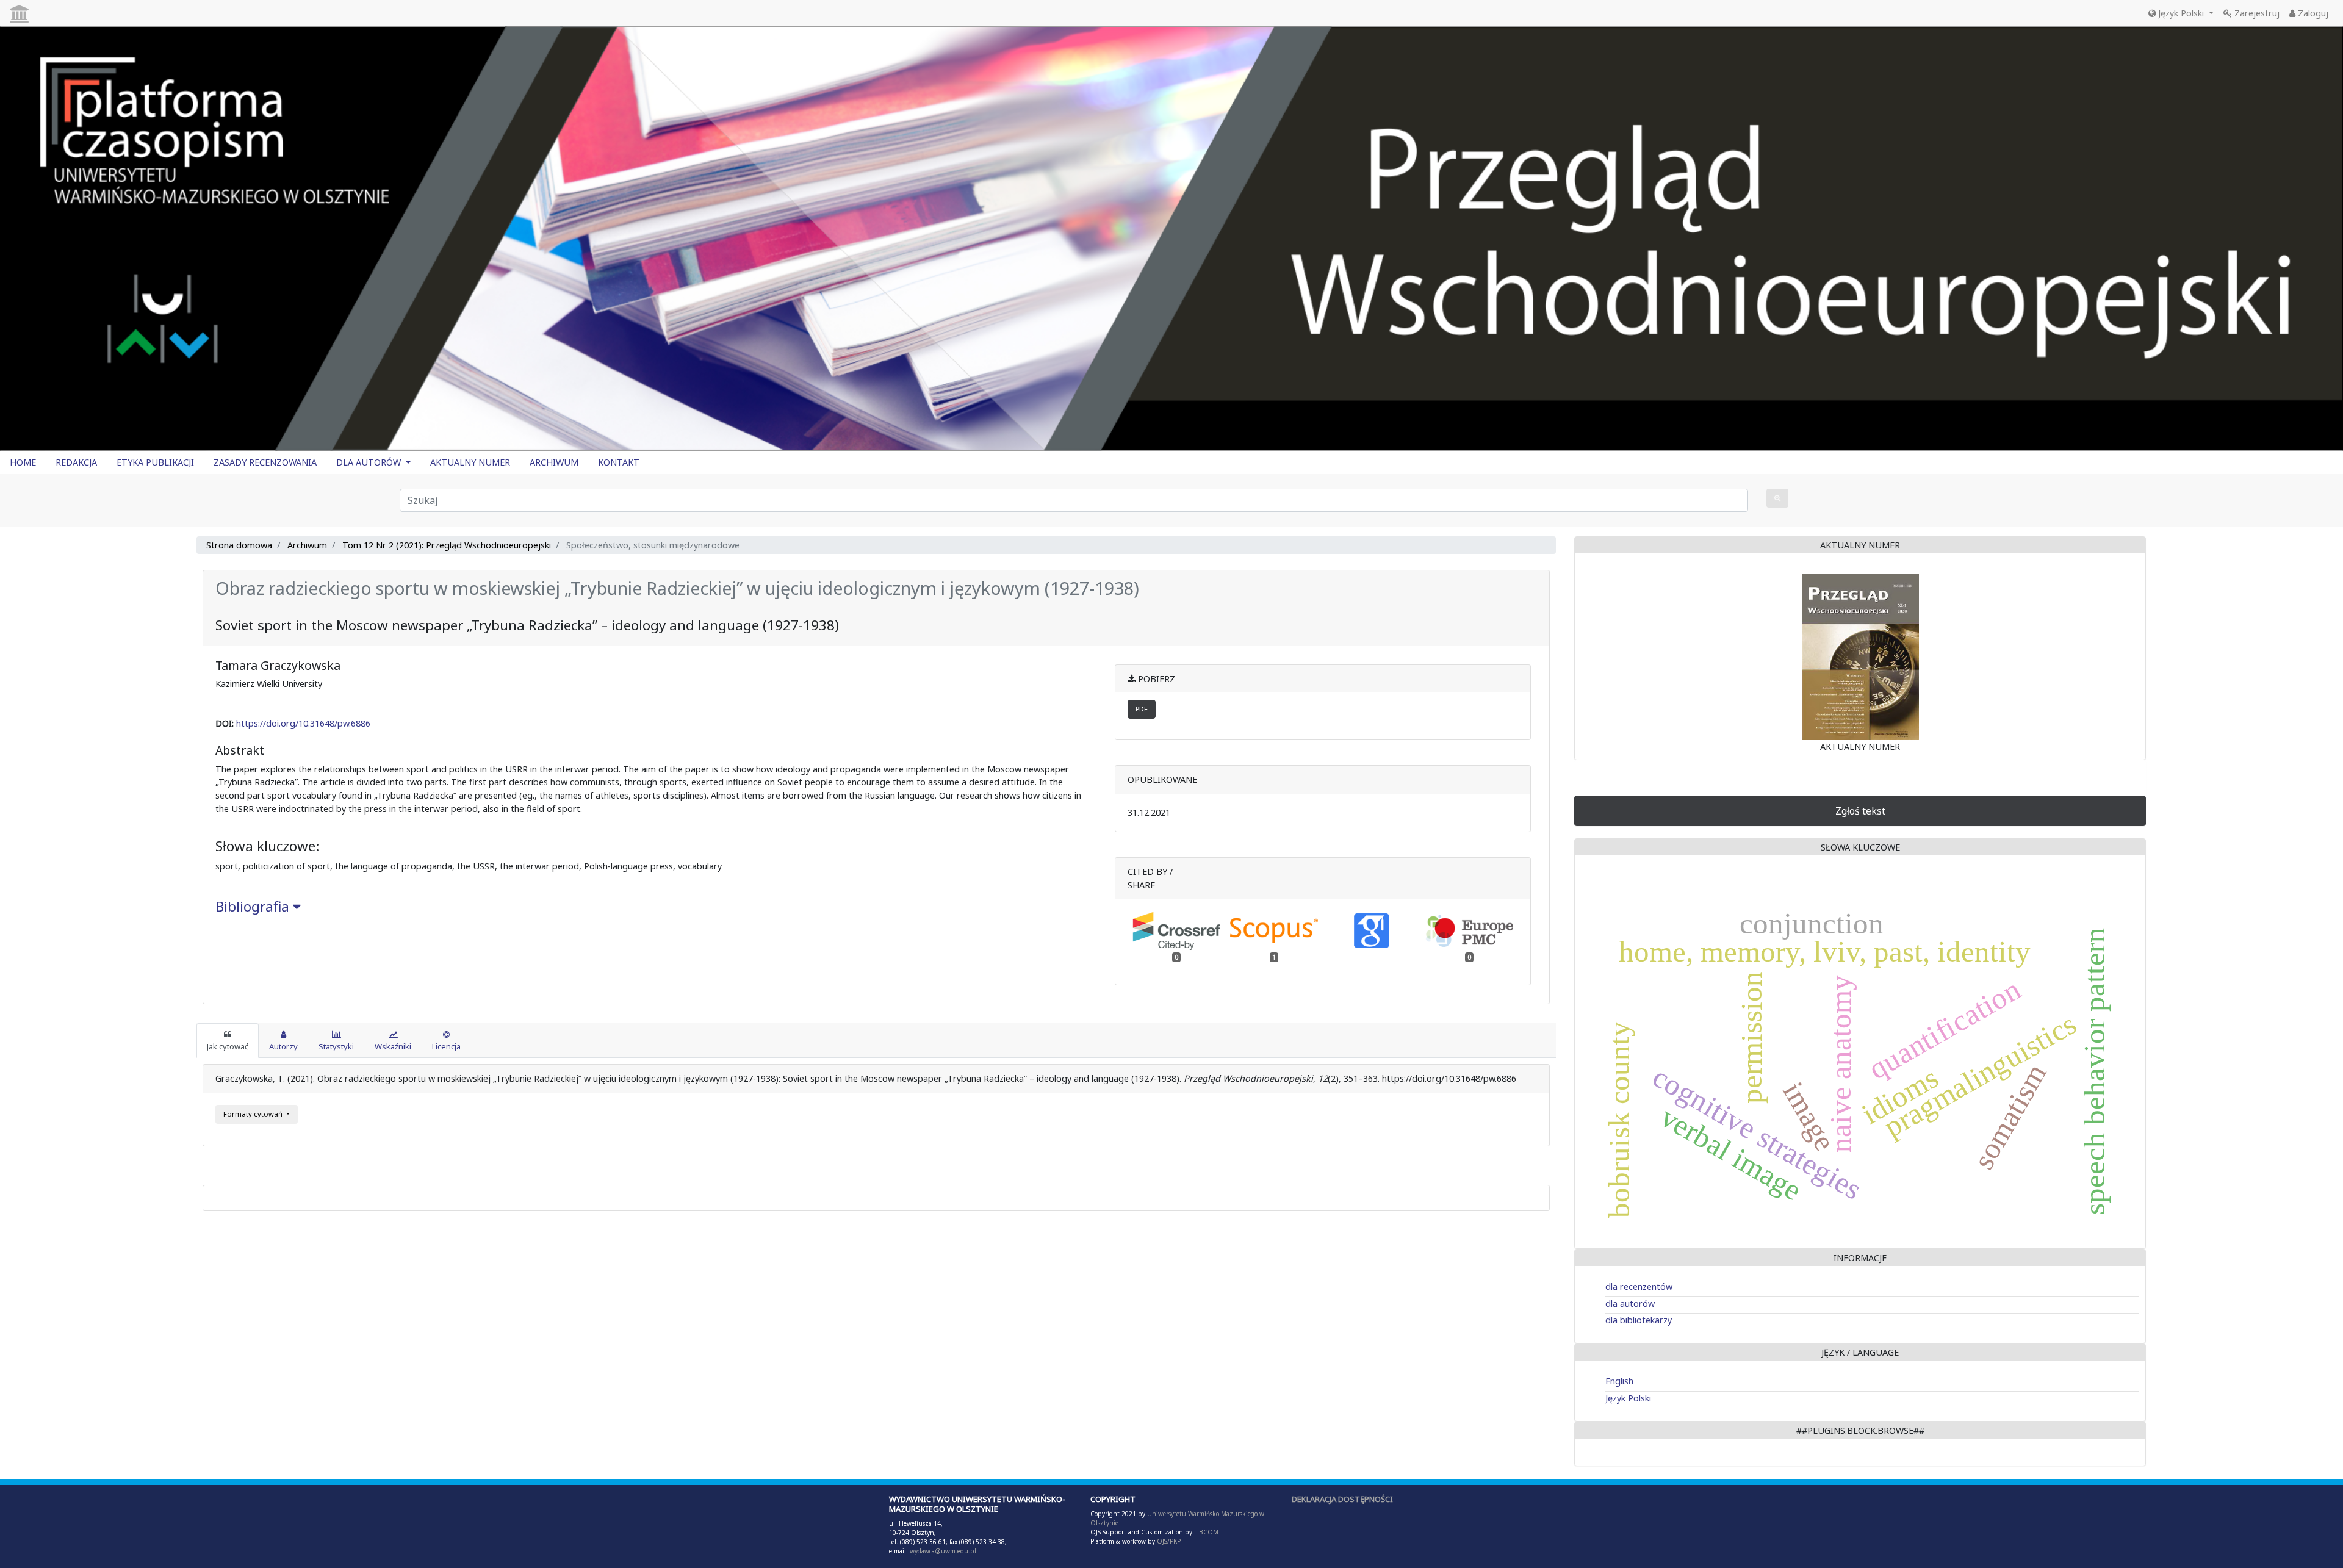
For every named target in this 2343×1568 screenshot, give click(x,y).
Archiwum (307, 545)
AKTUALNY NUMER (470, 462)
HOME (23, 462)
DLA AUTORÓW (370, 462)
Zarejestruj (2256, 13)
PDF (1142, 709)
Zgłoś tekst (1860, 811)
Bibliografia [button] (254, 906)
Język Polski (2181, 13)
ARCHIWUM (554, 462)
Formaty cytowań (254, 1114)
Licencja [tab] (446, 1046)
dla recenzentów (1639, 1286)
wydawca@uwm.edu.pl (943, 1551)
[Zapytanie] (1777, 498)
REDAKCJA (76, 462)
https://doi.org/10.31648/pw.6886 (303, 723)
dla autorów (1630, 1304)
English (1619, 1381)
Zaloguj (2312, 13)
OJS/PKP (1168, 1541)
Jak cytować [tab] (228, 1046)
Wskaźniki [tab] (393, 1046)
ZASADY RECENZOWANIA (265, 462)
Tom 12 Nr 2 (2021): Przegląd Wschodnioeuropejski (447, 545)
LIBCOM (1206, 1532)
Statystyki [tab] (336, 1046)
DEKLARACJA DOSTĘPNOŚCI (1342, 1499)
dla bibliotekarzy (1639, 1320)
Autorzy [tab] (283, 1046)
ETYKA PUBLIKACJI (155, 462)
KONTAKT (619, 462)
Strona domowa (239, 545)
